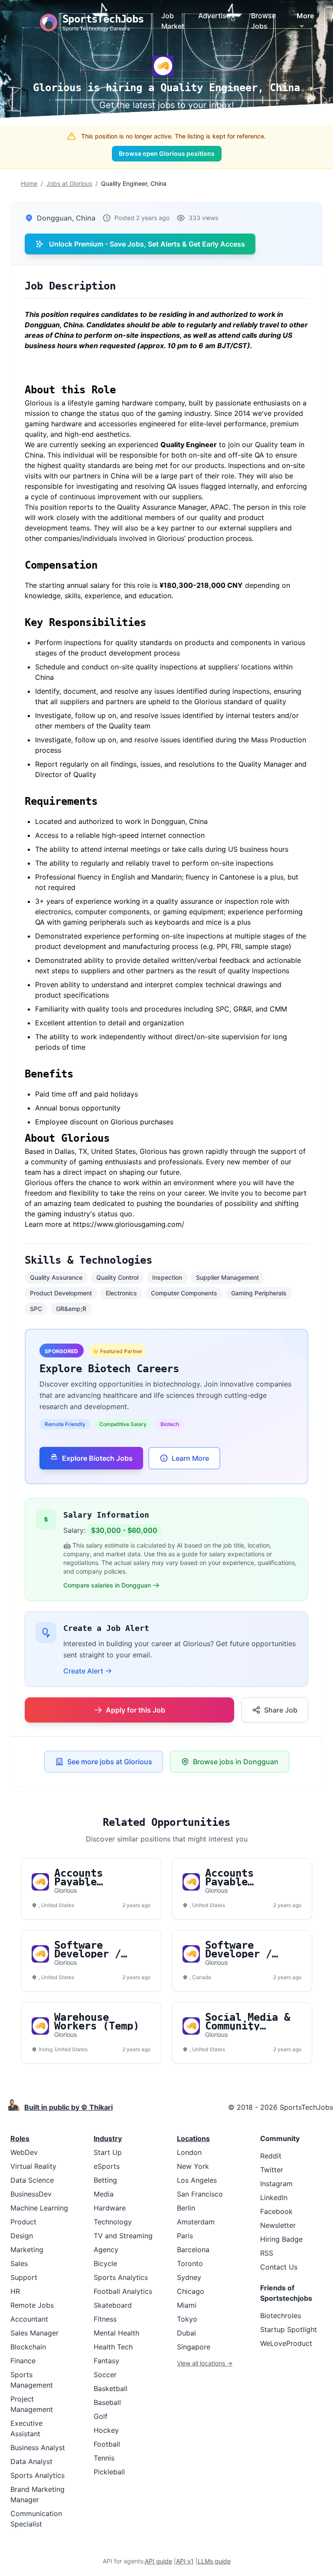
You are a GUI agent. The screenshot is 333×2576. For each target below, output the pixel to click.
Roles (20, 2138)
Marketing (27, 2250)
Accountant (29, 2319)
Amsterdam (196, 2222)
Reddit (271, 2156)
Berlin (186, 2208)
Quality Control (117, 1277)
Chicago (191, 2291)
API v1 (185, 2561)
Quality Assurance (56, 1277)
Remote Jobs (32, 2305)
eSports (107, 2166)
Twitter (272, 2170)
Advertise (214, 16)
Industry (108, 2138)
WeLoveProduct (286, 2343)
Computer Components (184, 1293)
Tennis (104, 2458)
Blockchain (28, 2347)
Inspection (167, 1277)
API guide (158, 2561)
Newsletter (278, 2225)
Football (107, 2444)
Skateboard (113, 2305)
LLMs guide (214, 2561)
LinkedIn (274, 2197)
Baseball (107, 2402)
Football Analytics (123, 2291)
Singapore (194, 2347)
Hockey (106, 2430)
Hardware (110, 2208)
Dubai (186, 2333)
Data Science (32, 2180)
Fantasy (106, 2361)
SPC (36, 1309)
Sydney (189, 2277)
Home (29, 183)
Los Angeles (197, 2180)
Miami (187, 2305)
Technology (113, 2222)
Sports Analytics (38, 2475)
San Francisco (200, 2194)
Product (23, 2222)
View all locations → (205, 2363)
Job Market (173, 21)
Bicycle (105, 2263)
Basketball (111, 2388)
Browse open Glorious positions (167, 153)
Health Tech (113, 2347)
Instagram (276, 2184)
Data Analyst (31, 2461)
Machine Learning (39, 2208)
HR (15, 2291)
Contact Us (279, 2267)
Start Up (108, 2152)
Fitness (105, 2319)
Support (24, 2277)
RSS (267, 2253)
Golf (101, 2416)
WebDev (24, 2152)
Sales (19, 2263)
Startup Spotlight (289, 2329)
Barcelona (193, 2250)
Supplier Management (227, 1277)
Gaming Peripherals (259, 1293)
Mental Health (116, 2333)
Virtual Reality (33, 2166)
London (189, 2152)
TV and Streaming (123, 2236)
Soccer (105, 2375)
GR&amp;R (71, 1309)
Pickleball (109, 2472)
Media (104, 2194)
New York (193, 2166)
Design (22, 2236)
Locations (193, 2138)
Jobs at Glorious (69, 183)
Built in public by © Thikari (69, 2107)
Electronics (121, 1293)
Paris (185, 2236)
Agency (106, 2250)
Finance (23, 2361)
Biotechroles (281, 2316)
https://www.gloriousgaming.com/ (129, 1224)
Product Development (61, 1293)
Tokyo (187, 2319)
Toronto (190, 2263)
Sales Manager (34, 2333)
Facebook (276, 2211)
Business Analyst (38, 2448)
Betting (105, 2180)
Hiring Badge (281, 2239)
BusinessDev (31, 2194)
